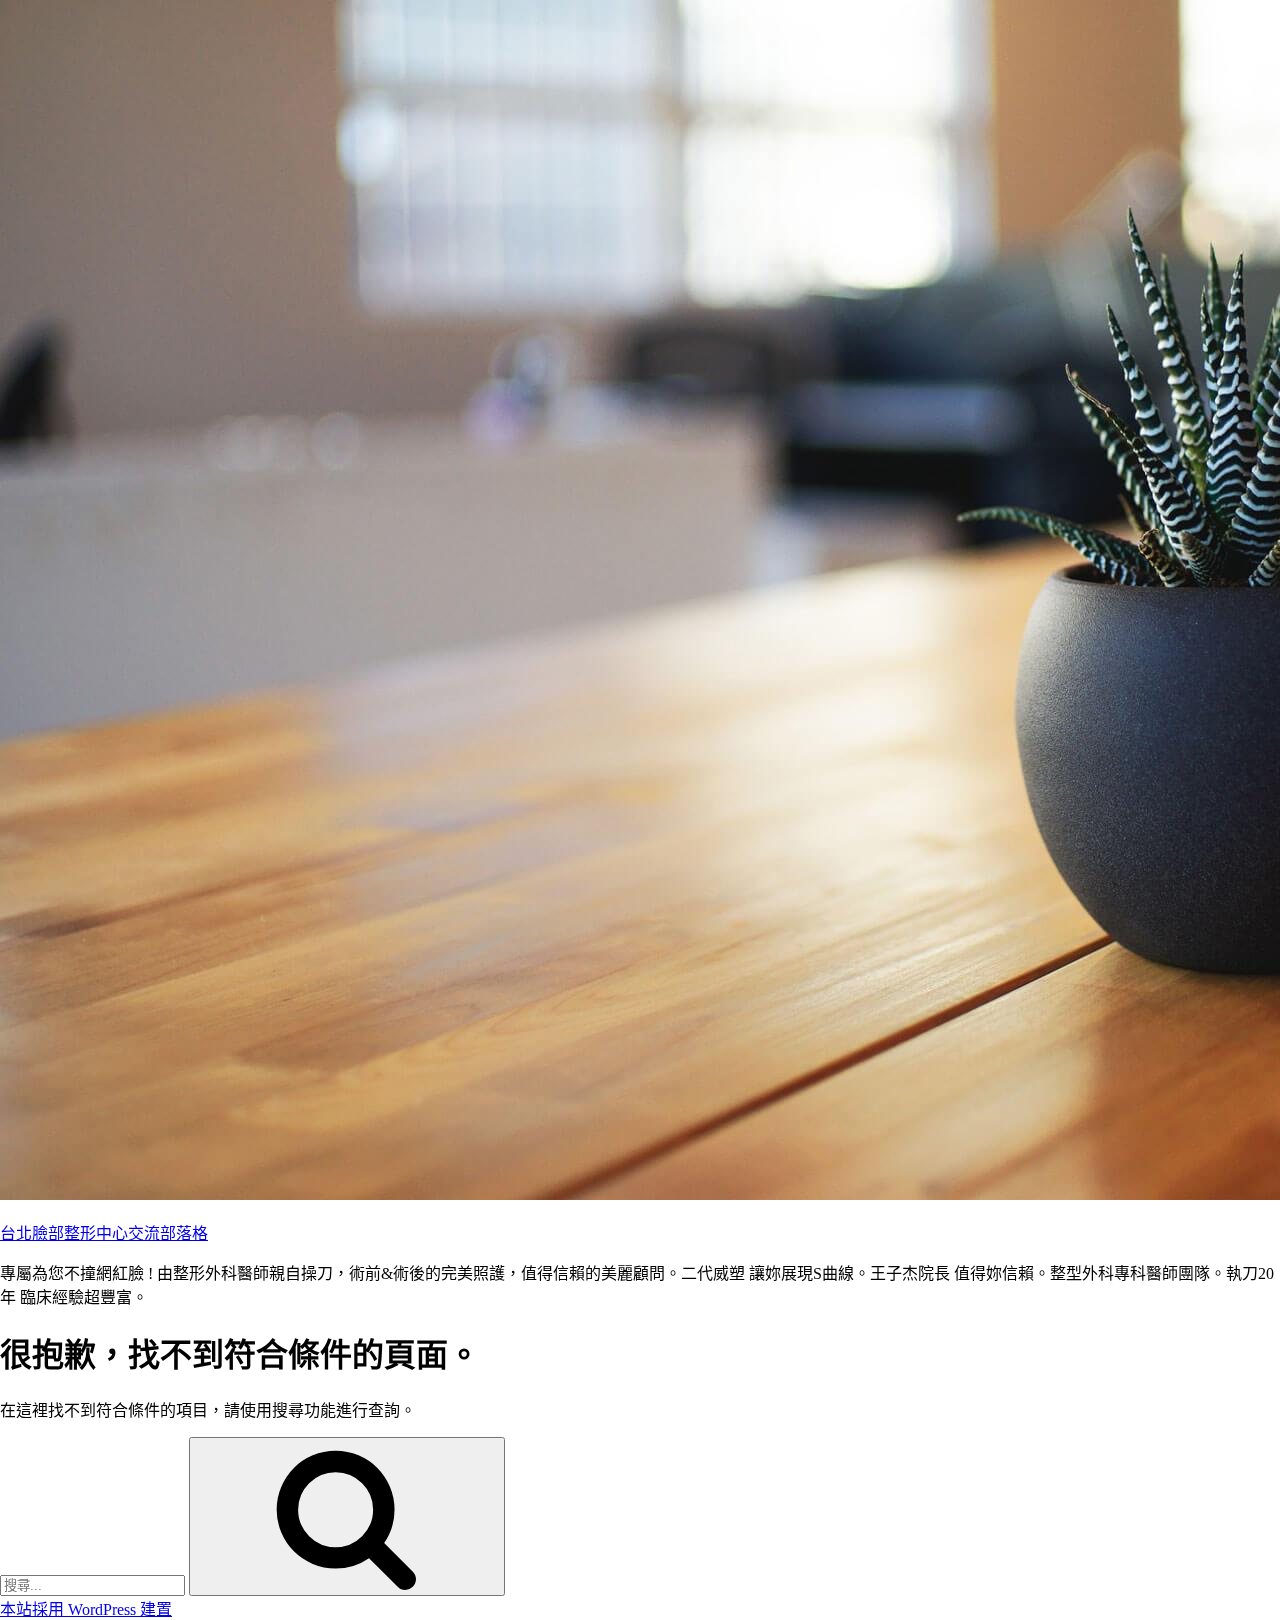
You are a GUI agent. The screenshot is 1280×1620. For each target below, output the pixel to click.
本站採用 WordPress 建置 (86, 1609)
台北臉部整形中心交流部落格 (104, 1233)
